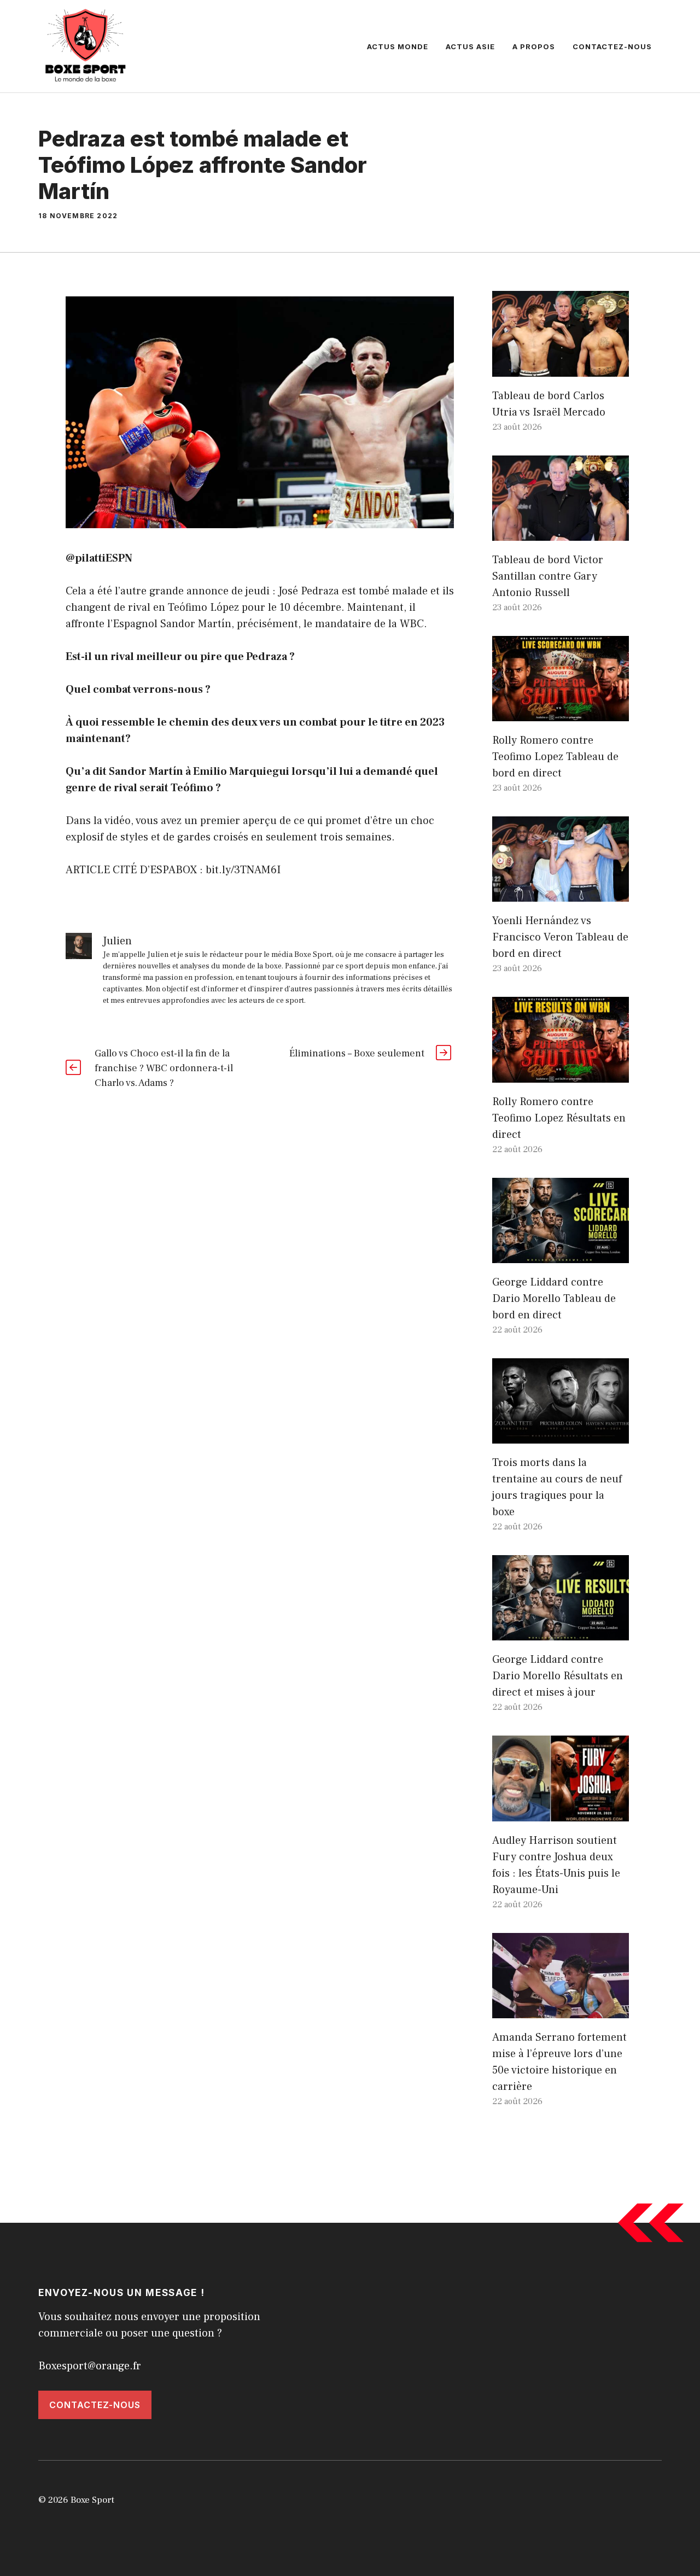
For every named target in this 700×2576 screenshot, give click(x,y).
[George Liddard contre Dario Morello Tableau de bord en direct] (561, 1255)
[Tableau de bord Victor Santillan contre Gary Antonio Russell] (561, 533)
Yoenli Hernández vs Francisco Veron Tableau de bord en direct (560, 937)
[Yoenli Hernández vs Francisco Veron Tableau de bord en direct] (561, 893)
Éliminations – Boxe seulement (357, 1053)
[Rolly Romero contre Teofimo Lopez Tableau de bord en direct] (561, 713)
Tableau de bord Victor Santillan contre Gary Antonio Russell (548, 576)
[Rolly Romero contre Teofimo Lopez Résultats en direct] (561, 1074)
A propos (534, 46)
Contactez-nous (612, 46)
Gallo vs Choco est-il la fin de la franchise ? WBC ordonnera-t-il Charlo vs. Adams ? (164, 1068)
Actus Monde (398, 46)
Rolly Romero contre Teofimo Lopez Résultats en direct (559, 1118)
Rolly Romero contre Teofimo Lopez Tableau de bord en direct (555, 757)
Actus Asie (470, 46)
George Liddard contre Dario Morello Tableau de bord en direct (554, 1299)
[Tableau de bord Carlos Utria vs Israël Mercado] (561, 369)
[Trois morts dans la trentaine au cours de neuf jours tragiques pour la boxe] (561, 1435)
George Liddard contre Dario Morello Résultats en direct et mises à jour (558, 1676)
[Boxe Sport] (86, 45)
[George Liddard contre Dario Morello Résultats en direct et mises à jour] (561, 1632)
